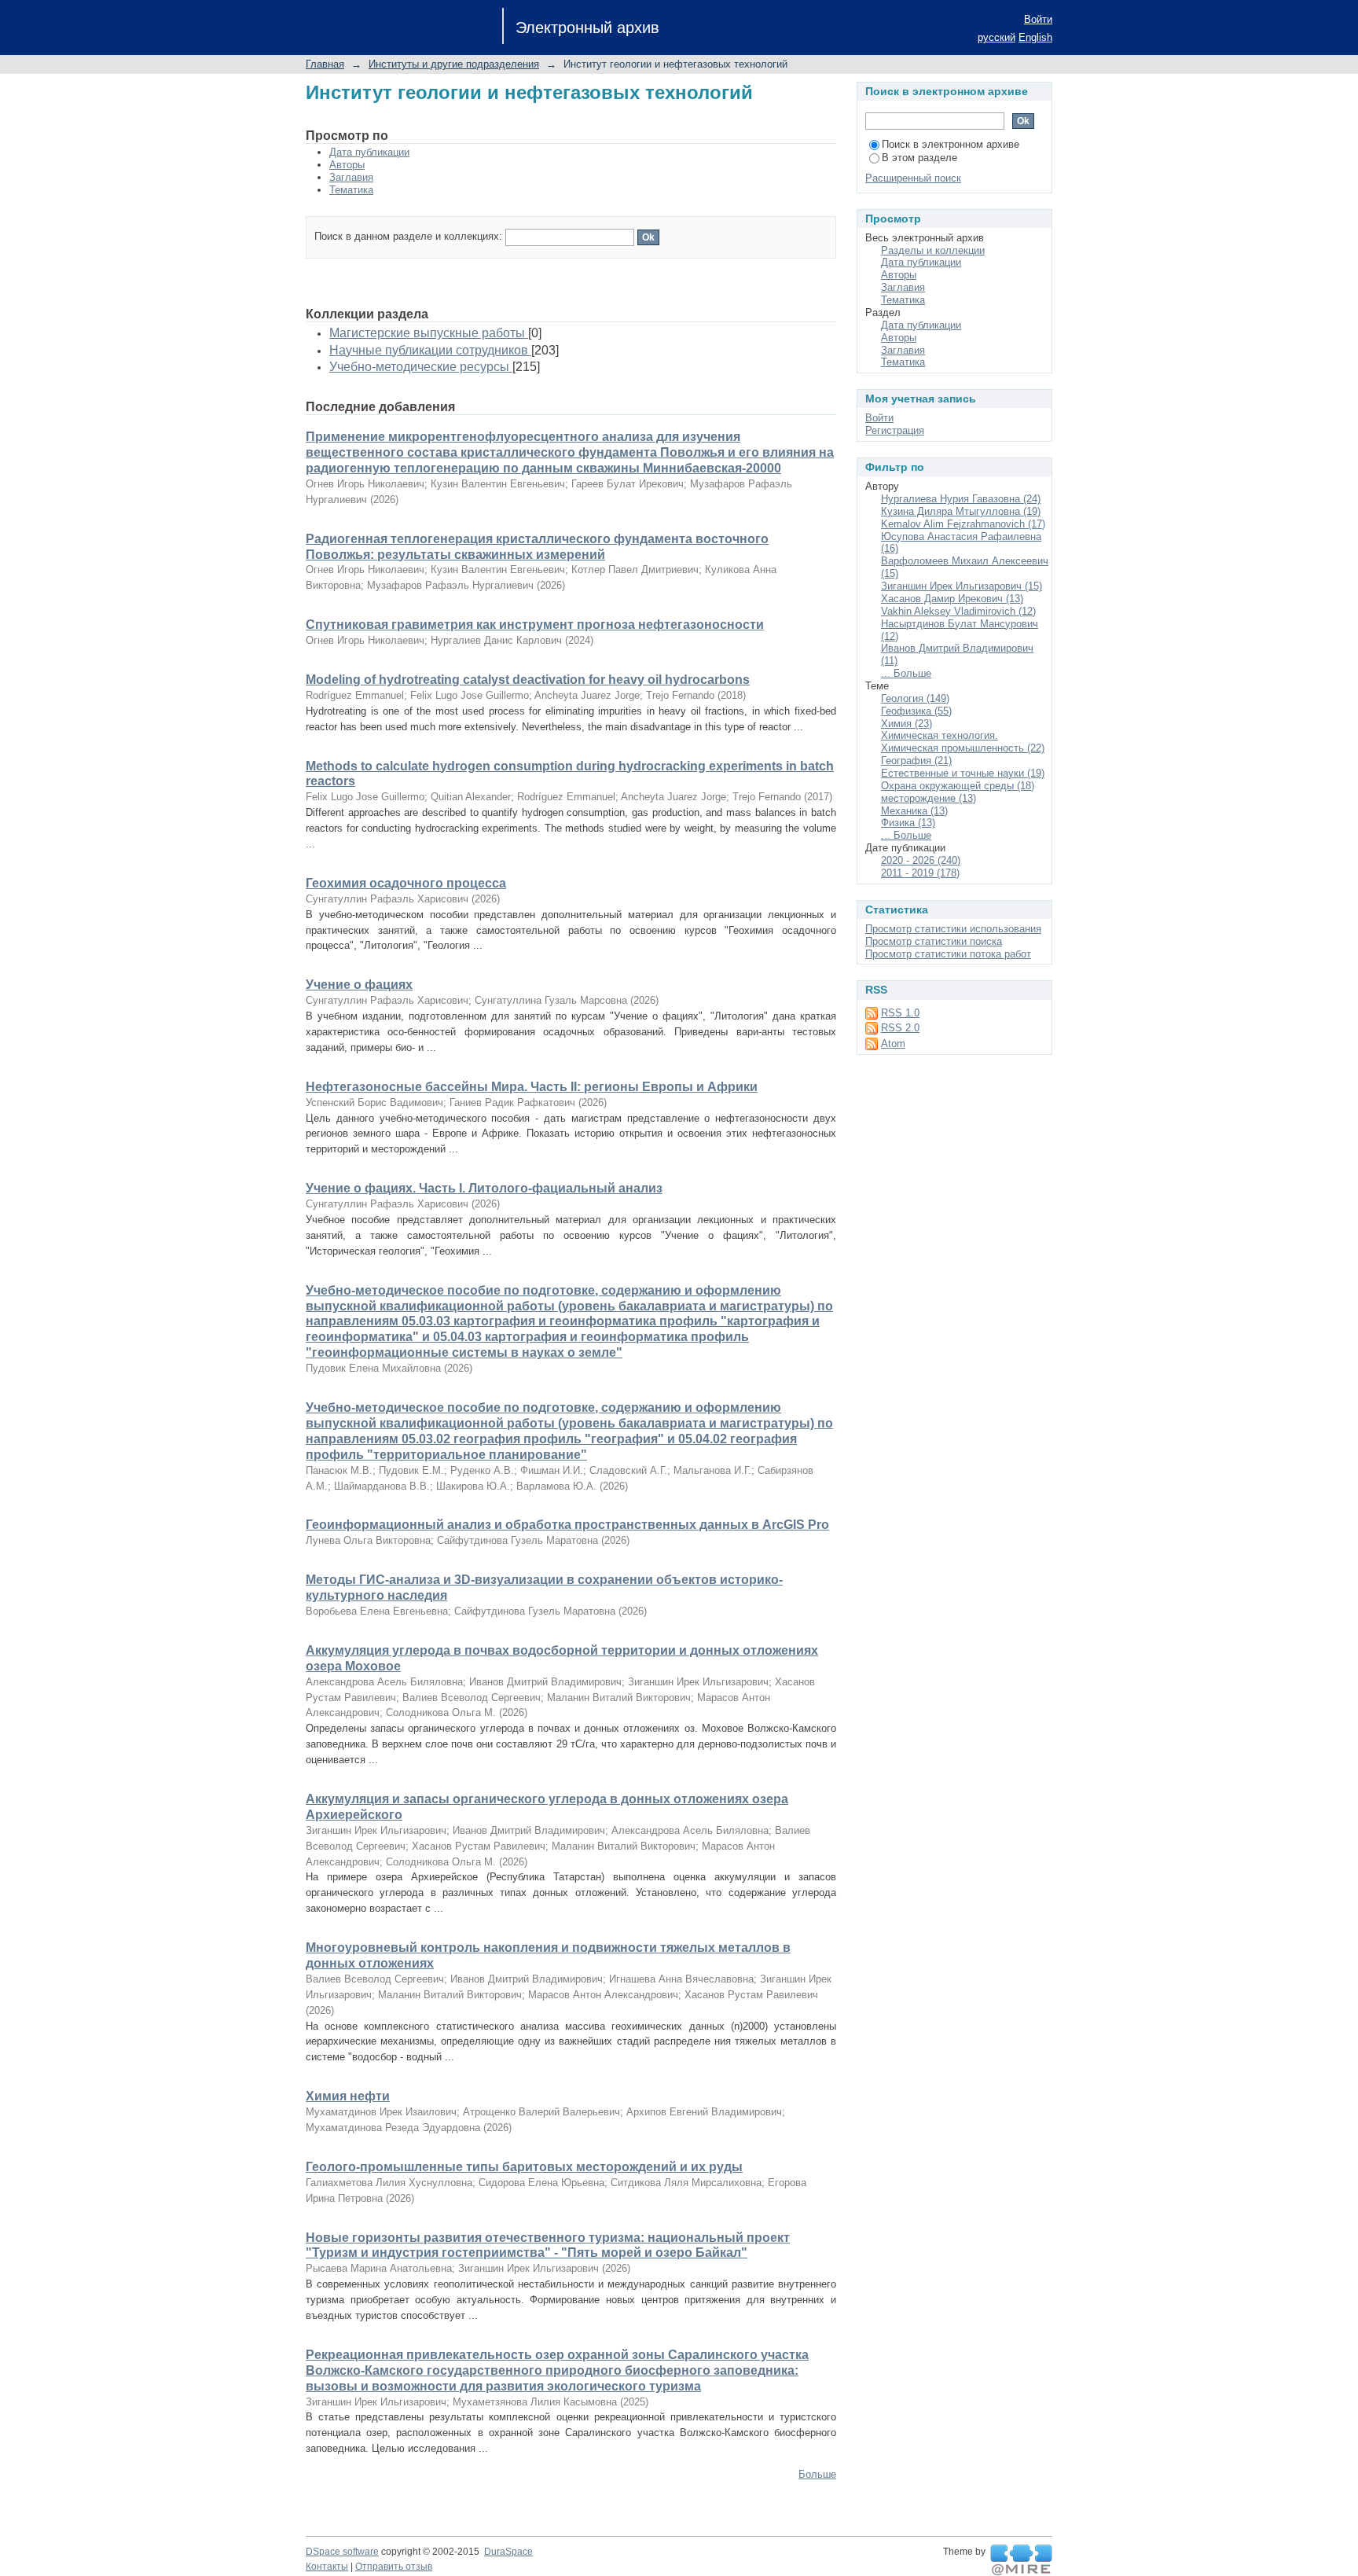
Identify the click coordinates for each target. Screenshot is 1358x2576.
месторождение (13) (929, 798)
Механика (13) (914, 811)
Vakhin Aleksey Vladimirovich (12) (958, 611)
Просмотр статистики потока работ (948, 954)
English (1035, 37)
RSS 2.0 (900, 1028)
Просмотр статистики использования (953, 929)
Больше (817, 2474)
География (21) (916, 761)
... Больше (906, 673)
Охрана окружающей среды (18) (958, 786)
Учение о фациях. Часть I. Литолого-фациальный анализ (484, 1188)
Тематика (351, 190)
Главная (325, 64)
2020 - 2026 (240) (921, 860)
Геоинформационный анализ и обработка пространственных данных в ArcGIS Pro (567, 1525)
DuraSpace (508, 2552)
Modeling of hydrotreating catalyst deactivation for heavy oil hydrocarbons (528, 680)
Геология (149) (915, 698)
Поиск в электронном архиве (951, 144)
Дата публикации (369, 152)
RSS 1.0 (900, 1013)
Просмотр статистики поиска (934, 941)
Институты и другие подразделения (454, 64)
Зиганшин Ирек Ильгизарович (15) (962, 586)
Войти (1038, 19)
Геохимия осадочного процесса (406, 883)
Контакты (327, 2567)
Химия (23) (907, 724)
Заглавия (351, 177)
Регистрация (895, 430)
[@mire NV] (1021, 2560)
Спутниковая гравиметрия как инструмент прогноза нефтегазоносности (535, 625)
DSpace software (342, 2552)
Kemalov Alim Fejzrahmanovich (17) (963, 524)
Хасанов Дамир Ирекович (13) (952, 599)
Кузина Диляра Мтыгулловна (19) (961, 511)
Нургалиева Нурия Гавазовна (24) (961, 499)
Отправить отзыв (394, 2567)
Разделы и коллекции (933, 250)
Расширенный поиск (913, 178)
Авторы (347, 165)
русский (996, 37)
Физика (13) (908, 823)
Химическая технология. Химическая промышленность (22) (963, 742)
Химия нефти (348, 2096)
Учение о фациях (359, 985)
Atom (893, 1044)
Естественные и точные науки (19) (963, 773)
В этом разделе (919, 158)
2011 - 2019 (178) (920, 873)
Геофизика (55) (916, 711)
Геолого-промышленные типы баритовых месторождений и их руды (524, 2167)
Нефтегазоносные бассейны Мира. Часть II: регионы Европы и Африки (532, 1087)
